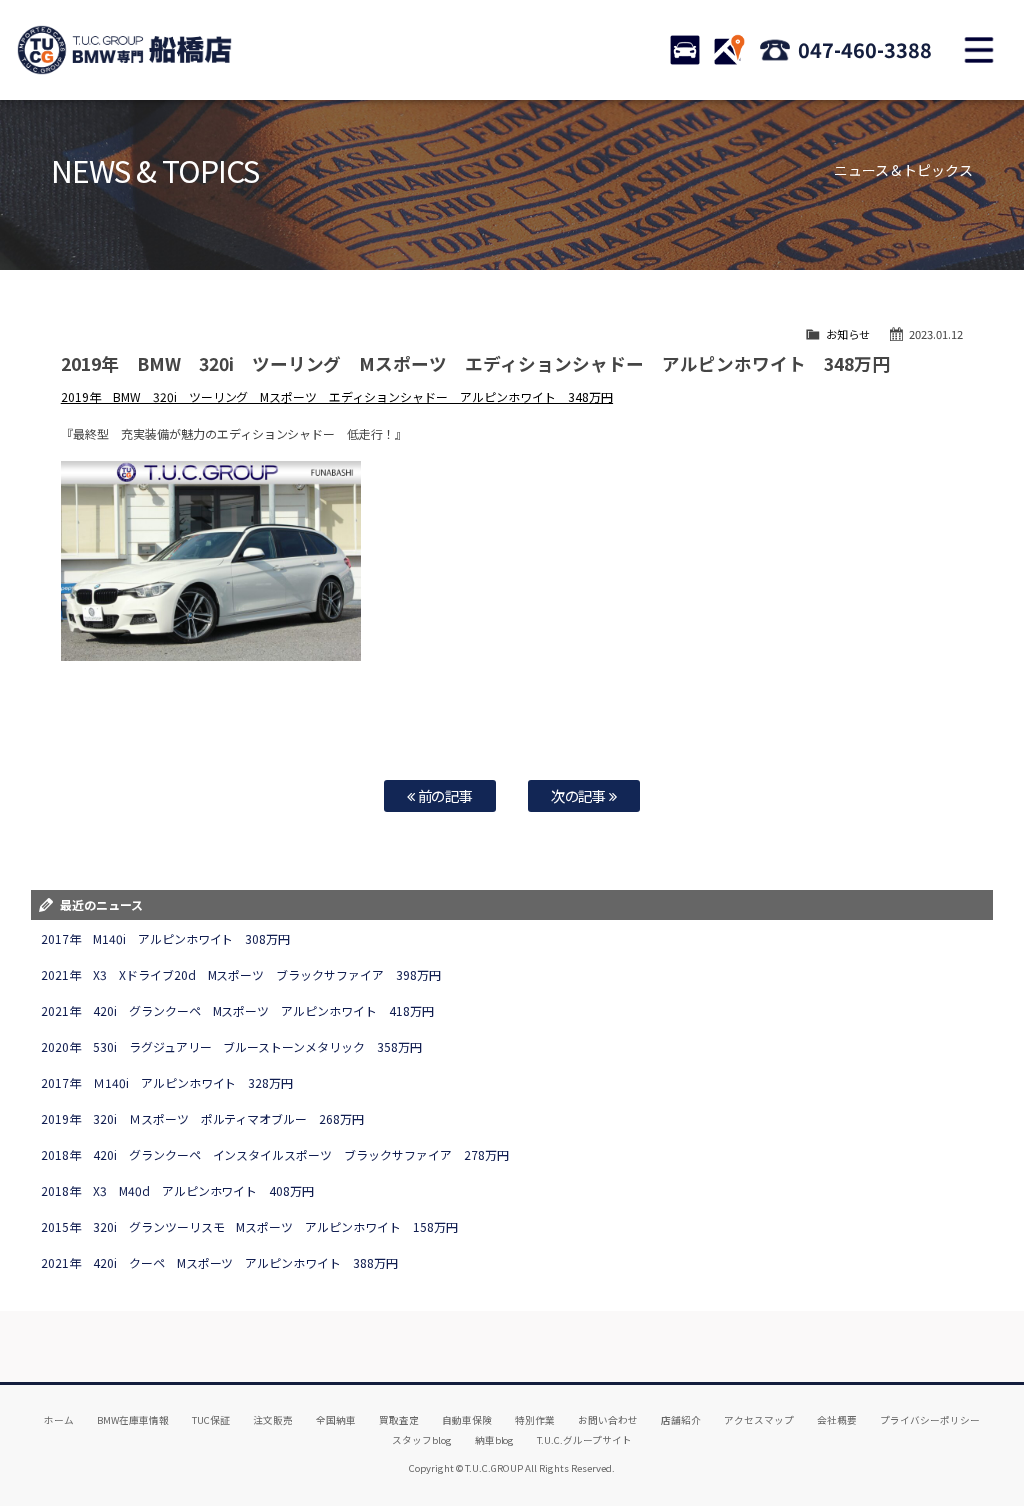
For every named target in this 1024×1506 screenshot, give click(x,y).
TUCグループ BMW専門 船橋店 (125, 50)
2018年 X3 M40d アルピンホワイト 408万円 (178, 1190)
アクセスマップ (759, 1420)
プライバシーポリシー (930, 1420)
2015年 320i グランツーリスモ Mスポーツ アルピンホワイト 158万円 (250, 1226)
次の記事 (580, 795)
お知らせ (848, 334)
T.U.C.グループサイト (584, 1440)
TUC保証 (211, 1420)
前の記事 (444, 795)
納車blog (495, 1440)
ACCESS (729, 50)
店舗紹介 (681, 1420)
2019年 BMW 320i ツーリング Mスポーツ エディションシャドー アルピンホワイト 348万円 (337, 396)
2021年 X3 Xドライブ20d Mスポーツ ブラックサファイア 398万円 (241, 974)
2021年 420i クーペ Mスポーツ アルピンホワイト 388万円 (220, 1262)
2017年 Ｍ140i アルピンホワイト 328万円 (167, 1082)
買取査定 (399, 1420)
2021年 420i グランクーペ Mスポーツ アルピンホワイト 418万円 (238, 1010)
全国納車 (336, 1420)
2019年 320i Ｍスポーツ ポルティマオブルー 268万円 (203, 1118)
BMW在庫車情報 (133, 1420)
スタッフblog (422, 1440)
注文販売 (273, 1420)
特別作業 (535, 1420)
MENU (979, 50)
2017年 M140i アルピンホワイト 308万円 (166, 938)
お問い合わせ (608, 1420)
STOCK (685, 50)
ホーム (59, 1420)
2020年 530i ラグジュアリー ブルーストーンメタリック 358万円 (232, 1046)
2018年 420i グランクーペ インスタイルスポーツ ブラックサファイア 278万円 (275, 1154)
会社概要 (837, 1420)
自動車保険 (467, 1420)
